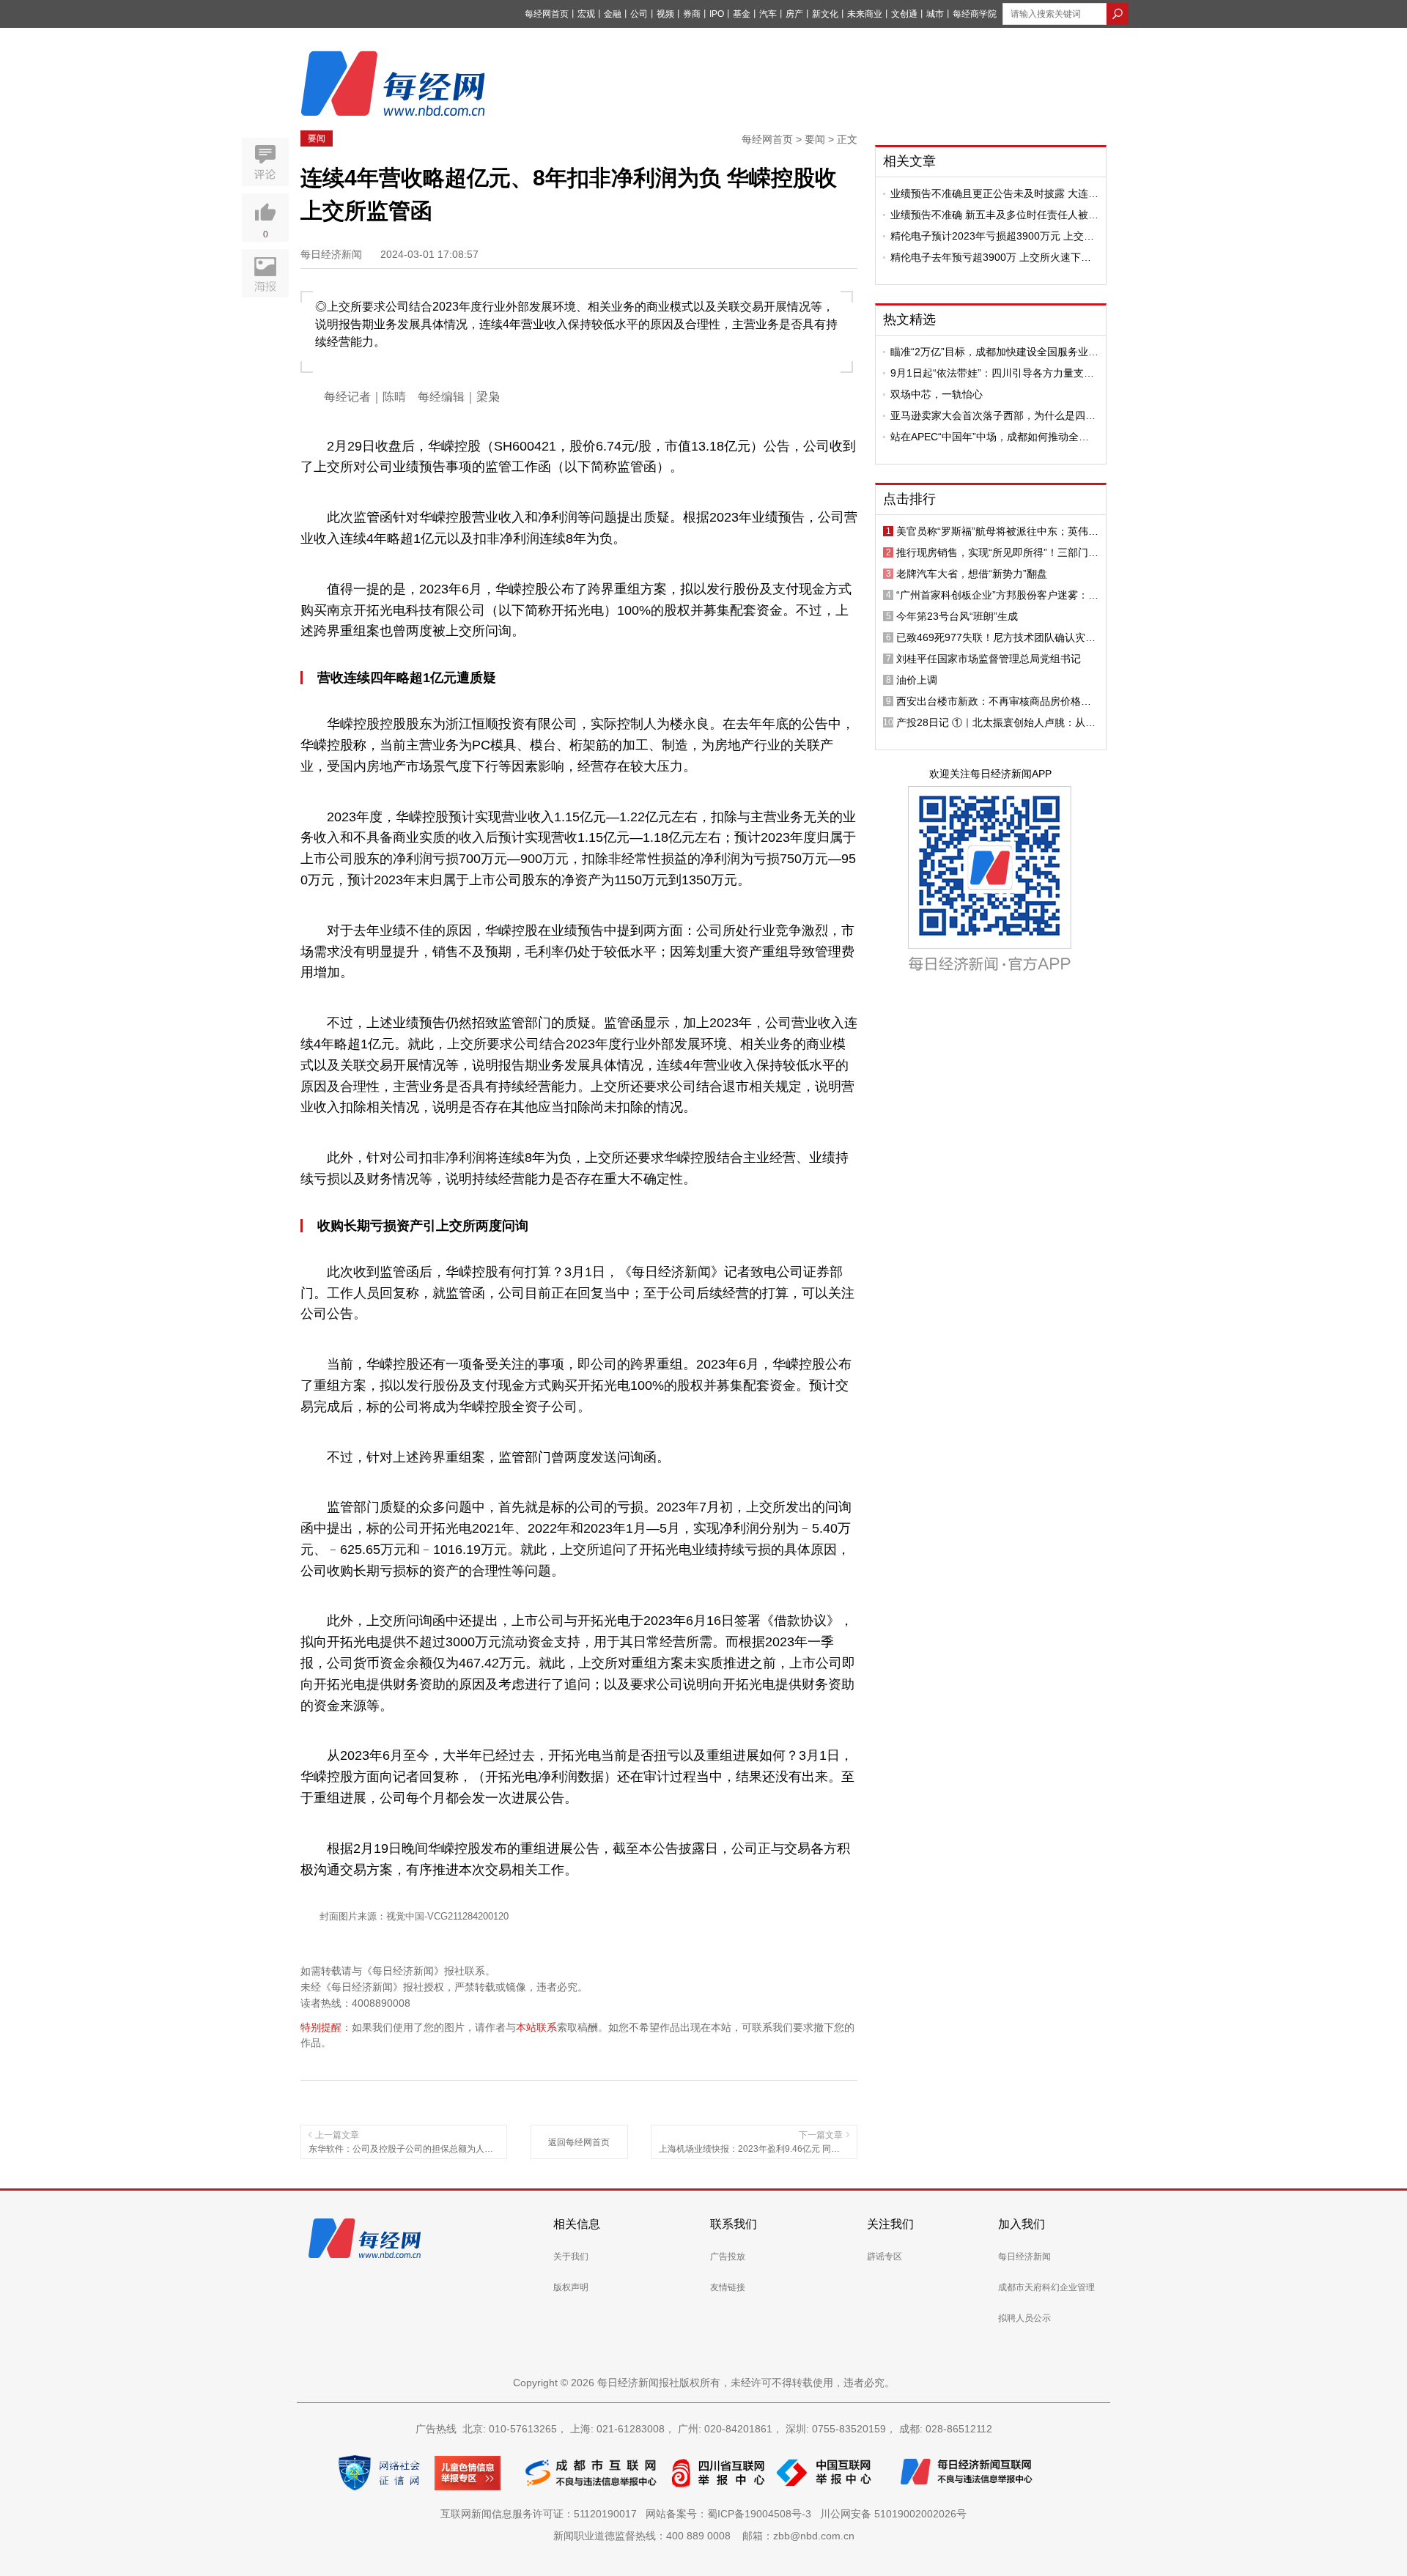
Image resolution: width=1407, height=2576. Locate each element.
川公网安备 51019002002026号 (893, 2514)
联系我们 (734, 2224)
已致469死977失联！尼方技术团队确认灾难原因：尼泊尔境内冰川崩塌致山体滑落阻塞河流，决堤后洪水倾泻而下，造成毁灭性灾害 (996, 637)
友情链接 (728, 2287)
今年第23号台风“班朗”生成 (957, 616)
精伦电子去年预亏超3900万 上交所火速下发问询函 (991, 257)
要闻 (317, 138)
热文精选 (909, 319)
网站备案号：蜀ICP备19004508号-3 (731, 2514)
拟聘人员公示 (1024, 2318)
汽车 (768, 14)
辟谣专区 (885, 2257)
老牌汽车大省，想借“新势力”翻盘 (972, 574)
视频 (665, 14)
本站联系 (536, 2027)
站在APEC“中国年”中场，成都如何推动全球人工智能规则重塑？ (990, 437)
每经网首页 (547, 14)
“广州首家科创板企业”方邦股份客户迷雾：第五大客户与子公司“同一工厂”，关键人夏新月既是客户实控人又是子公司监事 (997, 595)
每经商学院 (975, 14)
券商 (692, 14)
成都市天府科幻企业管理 (1046, 2287)
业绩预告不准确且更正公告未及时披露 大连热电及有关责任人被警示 (994, 193)
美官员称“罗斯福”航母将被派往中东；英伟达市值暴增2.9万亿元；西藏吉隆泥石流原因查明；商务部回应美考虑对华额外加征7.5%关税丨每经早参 (997, 531)
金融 (613, 14)
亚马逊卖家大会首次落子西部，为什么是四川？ (988, 415)
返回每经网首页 (579, 2142)
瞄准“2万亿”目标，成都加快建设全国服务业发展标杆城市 (994, 352)
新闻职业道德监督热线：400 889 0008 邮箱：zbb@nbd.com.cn (704, 2536)
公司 (639, 14)
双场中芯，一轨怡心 (937, 394)
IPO (717, 14)
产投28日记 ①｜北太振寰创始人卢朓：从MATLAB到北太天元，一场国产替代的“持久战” (995, 722)
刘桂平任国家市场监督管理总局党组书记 (989, 659)
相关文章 (909, 161)
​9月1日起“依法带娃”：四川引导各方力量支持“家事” (992, 373)
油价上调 (917, 680)
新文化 (825, 14)
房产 (794, 14)
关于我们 (571, 2257)
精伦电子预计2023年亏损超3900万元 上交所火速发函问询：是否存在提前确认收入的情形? (992, 236)
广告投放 (728, 2257)
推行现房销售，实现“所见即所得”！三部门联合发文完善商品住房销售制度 (997, 552)
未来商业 (865, 14)
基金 (742, 14)
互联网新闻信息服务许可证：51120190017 (542, 2514)
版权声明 (571, 2287)
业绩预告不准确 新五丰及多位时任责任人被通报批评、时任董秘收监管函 (994, 215)
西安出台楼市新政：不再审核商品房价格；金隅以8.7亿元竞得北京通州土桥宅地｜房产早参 (996, 701)
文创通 (904, 14)
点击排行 (909, 499)
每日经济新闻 (1024, 2257)
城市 (935, 14)
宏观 (586, 14)
